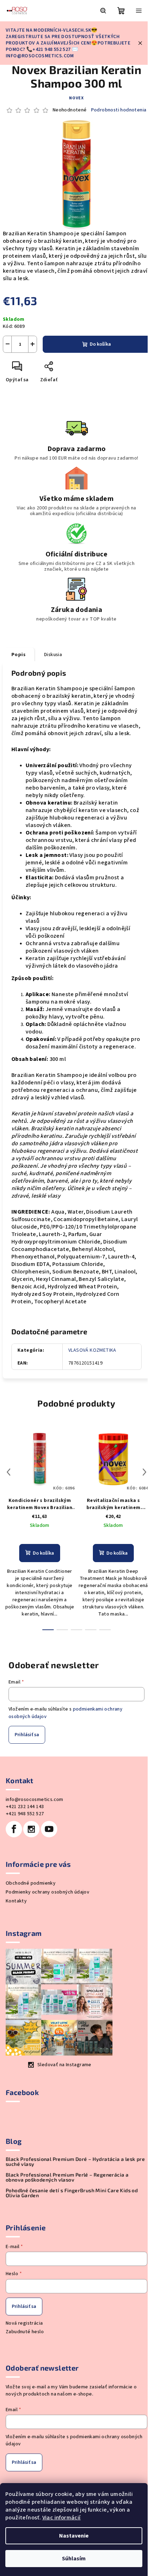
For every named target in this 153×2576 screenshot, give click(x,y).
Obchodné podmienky (31, 1883)
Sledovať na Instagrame (64, 2065)
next (144, 1472)
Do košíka (100, 344)
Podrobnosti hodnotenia (119, 110)
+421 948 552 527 (25, 1814)
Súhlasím (74, 2559)
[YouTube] (49, 1829)
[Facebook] (14, 1829)
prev (9, 1472)
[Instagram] (31, 1829)
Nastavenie (74, 2536)
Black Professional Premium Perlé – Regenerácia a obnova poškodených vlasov (67, 2177)
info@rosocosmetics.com (35, 1800)
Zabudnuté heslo (25, 2332)
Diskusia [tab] (53, 655)
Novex (76, 98)
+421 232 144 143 (25, 1807)
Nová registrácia (24, 2323)
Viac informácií (62, 2518)
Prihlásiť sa (27, 1735)
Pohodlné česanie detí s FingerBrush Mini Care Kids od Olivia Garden (72, 2193)
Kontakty (16, 1901)
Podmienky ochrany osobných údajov (48, 1892)
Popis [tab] (19, 655)
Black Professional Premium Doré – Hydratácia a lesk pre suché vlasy (75, 2162)
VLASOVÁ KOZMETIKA (92, 1350)
